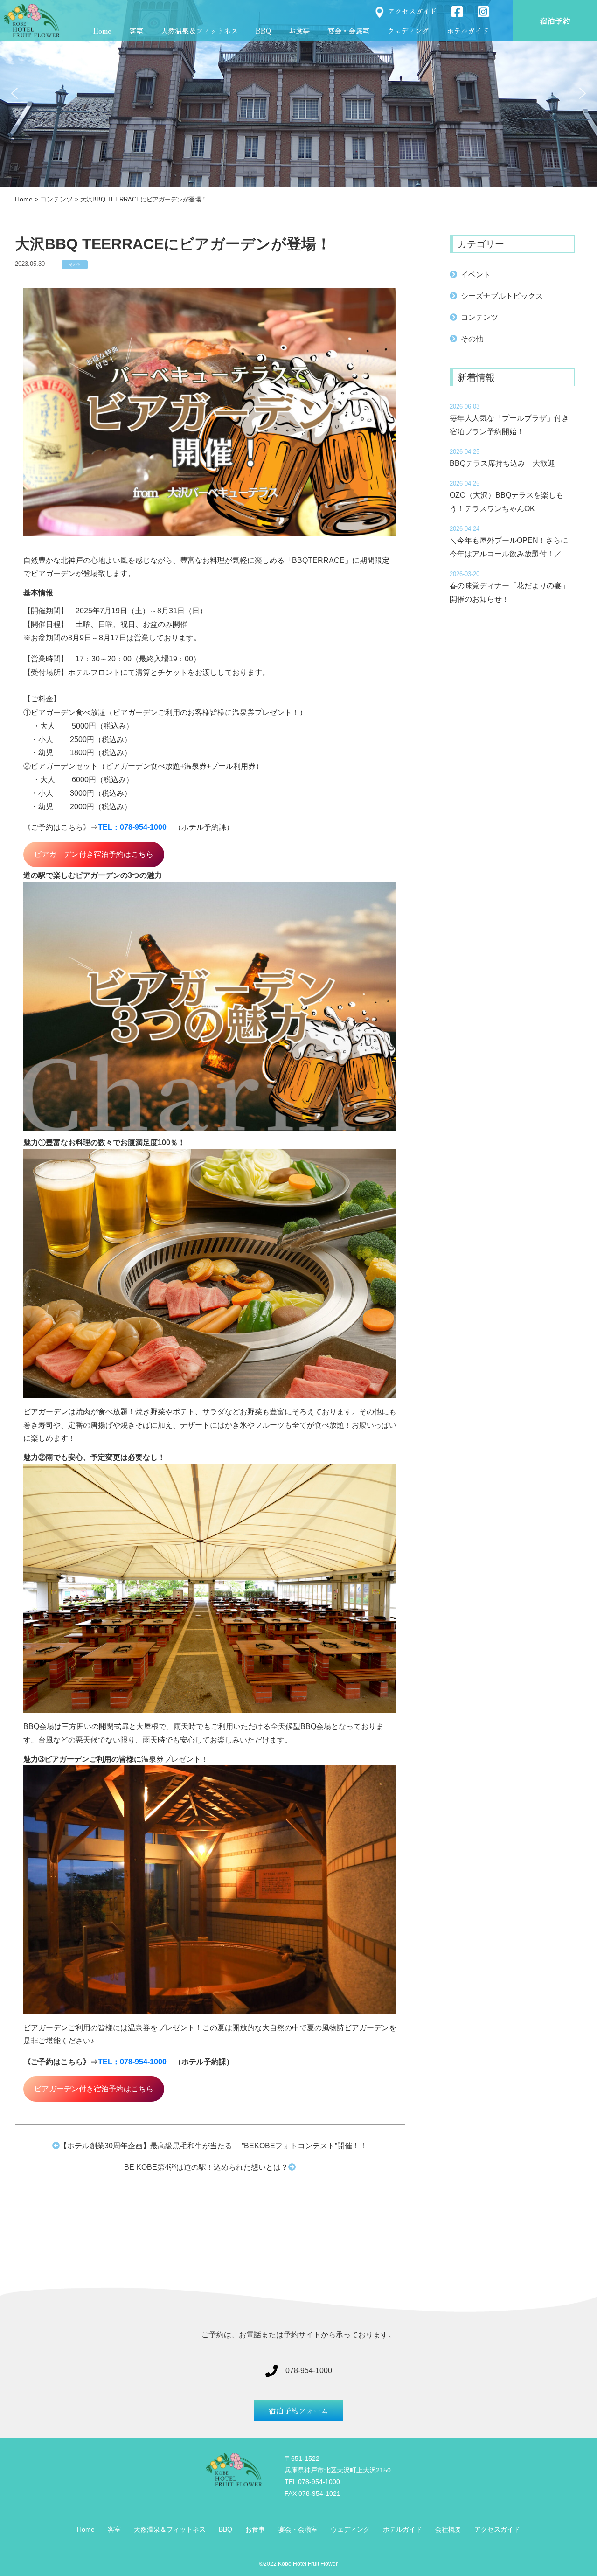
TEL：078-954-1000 (132, 827)
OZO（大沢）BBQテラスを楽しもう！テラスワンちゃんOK (507, 502)
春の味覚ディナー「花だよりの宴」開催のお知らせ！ (509, 592)
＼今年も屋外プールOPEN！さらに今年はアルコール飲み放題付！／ (509, 547)
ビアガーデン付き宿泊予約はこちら (94, 854)
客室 (136, 30)
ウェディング (408, 30)
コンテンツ (479, 317)
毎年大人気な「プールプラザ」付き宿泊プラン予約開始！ (509, 425)
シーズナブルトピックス (502, 296)
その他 (75, 265)
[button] (14, 93)
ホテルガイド (468, 30)
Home (102, 30)
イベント (476, 274)
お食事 (299, 30)
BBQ (263, 30)
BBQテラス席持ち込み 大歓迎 (506, 463)
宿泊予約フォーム (298, 2410)
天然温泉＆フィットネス (199, 30)
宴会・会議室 (348, 30)
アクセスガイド (412, 10)
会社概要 (448, 2529)
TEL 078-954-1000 (312, 2482)
